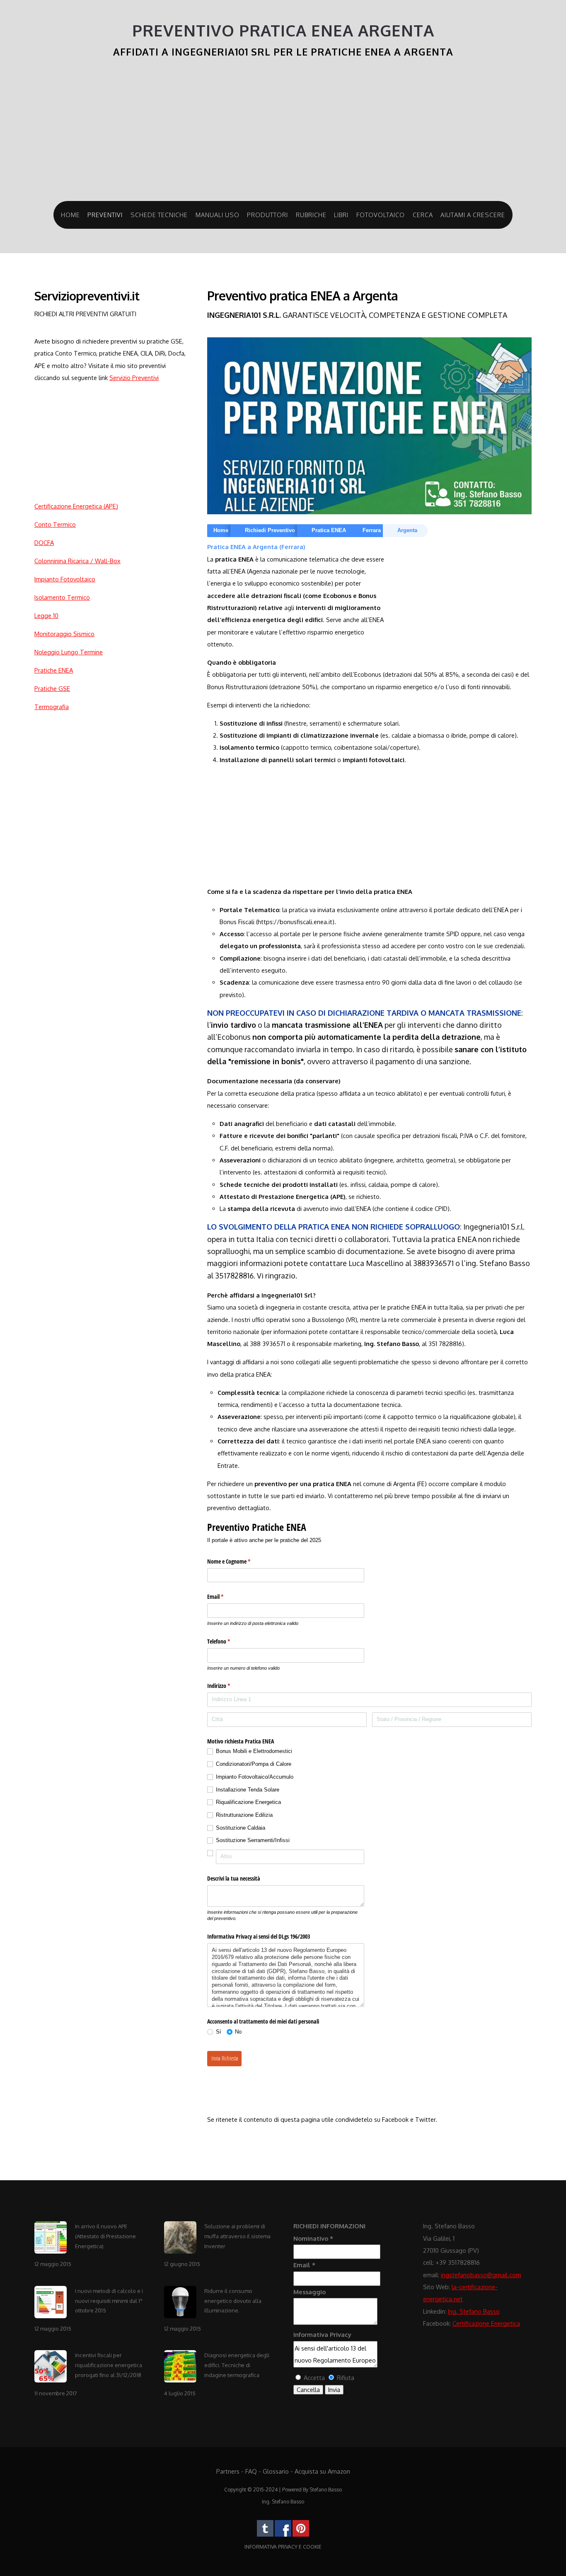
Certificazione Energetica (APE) (76, 506)
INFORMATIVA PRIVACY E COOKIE (283, 2547)
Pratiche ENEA (54, 670)
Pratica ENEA (329, 530)
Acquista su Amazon (322, 2471)
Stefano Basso (326, 2490)
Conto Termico (55, 524)
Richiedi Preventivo (270, 530)
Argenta (407, 530)
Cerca (423, 215)
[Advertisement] (283, 135)
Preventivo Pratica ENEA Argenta (283, 30)
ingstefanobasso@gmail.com (481, 2275)
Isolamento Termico (62, 597)
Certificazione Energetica (486, 2323)
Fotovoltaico (381, 215)
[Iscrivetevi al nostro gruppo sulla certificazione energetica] (283, 2535)
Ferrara (372, 530)
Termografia (52, 707)
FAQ (251, 2471)
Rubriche (311, 215)
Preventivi (105, 215)
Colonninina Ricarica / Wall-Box (77, 561)
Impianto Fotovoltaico (65, 579)
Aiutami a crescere (473, 215)
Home (70, 215)
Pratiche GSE (52, 688)
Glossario (276, 2471)
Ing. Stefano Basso (474, 2311)
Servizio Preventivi (134, 378)
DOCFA (44, 542)
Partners (228, 2471)
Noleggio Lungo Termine (69, 652)
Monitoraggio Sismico (64, 634)
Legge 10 (46, 615)
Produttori (267, 215)
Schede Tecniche (159, 215)
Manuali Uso (218, 215)
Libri (341, 215)
